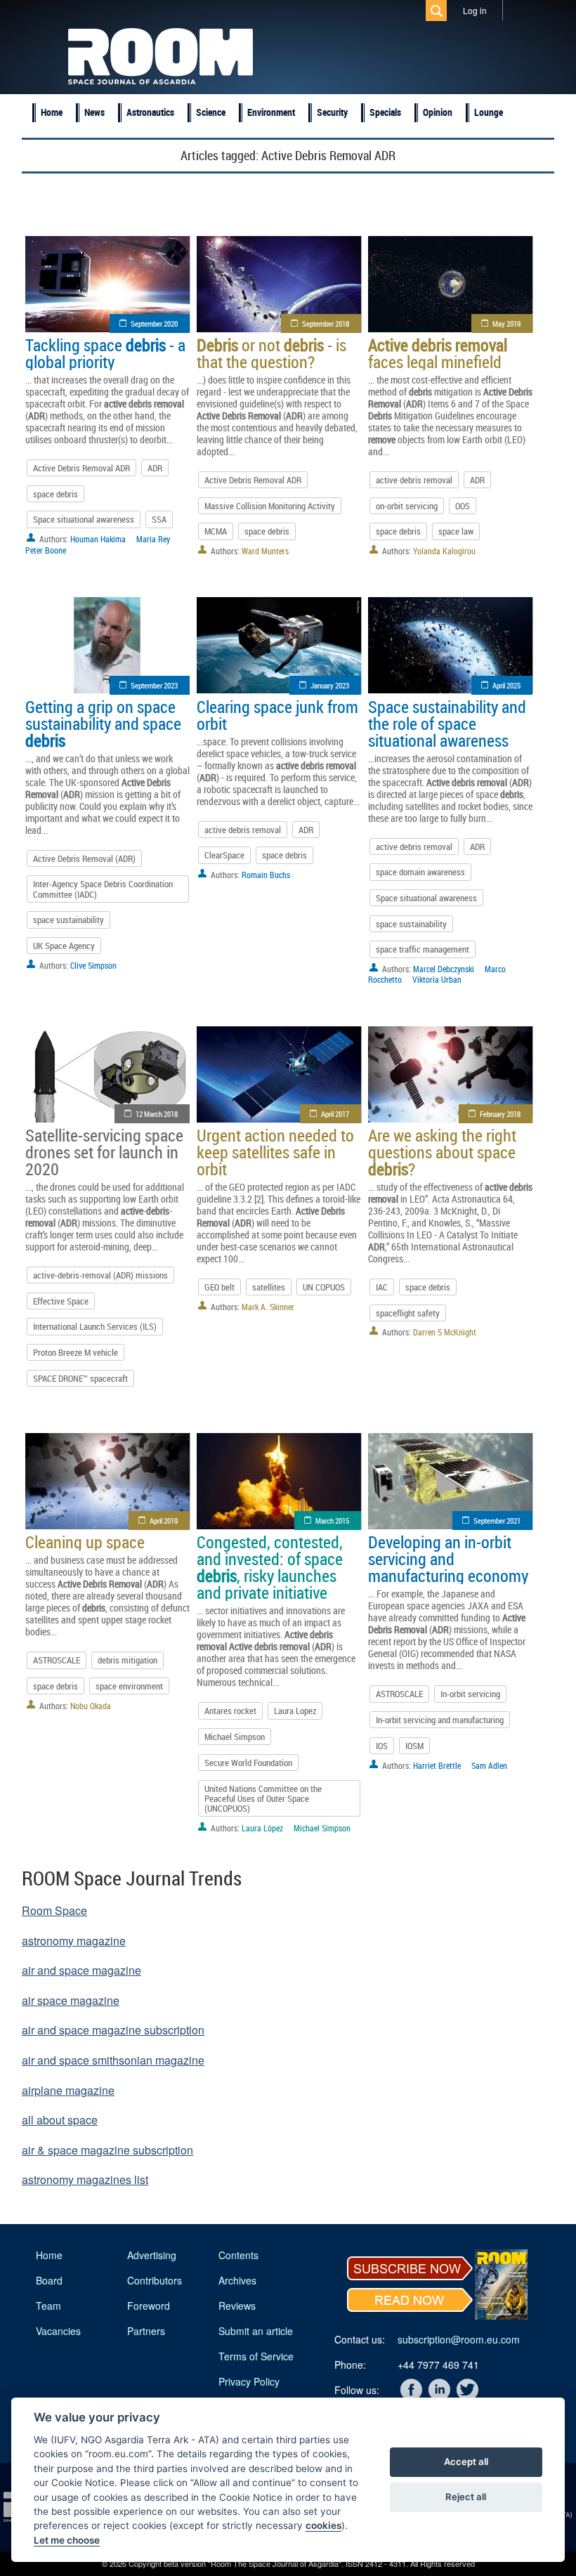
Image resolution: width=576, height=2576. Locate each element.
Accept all (466, 2461)
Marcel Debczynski (444, 969)
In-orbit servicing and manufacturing (440, 1720)
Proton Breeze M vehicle (76, 1352)
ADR (155, 468)
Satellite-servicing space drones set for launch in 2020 (104, 1152)
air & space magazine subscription (107, 2150)
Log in (475, 10)
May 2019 (506, 323)
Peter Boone (46, 550)
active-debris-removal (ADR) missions (100, 1275)
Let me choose (67, 2540)
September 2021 (497, 1521)
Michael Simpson (235, 1737)
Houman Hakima (98, 539)
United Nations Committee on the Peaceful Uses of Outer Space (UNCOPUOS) (263, 1799)
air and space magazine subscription (113, 2030)
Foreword (149, 2306)
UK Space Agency (64, 946)
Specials (385, 112)
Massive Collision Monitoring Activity (270, 506)
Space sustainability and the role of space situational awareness (447, 724)
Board (49, 2280)
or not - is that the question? (271, 353)
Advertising (152, 2255)
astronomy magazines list (85, 2179)
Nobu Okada (91, 1706)
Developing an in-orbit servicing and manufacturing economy (448, 1559)
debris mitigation (127, 1660)
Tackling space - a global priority (105, 353)
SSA (159, 519)
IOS (382, 1746)
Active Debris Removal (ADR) (84, 858)
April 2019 (164, 1521)
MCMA (216, 531)
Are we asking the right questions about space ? (442, 1152)
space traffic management (423, 949)
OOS (463, 506)
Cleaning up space (85, 1542)
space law (456, 531)
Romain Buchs (266, 875)
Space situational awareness (84, 519)
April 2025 (506, 685)
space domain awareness (420, 872)
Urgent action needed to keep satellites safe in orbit (275, 1152)
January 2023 (330, 685)
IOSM (414, 1746)
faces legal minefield (438, 353)
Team (48, 2306)
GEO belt (220, 1287)
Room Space (54, 1910)
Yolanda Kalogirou (444, 551)
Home (52, 112)
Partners (146, 2331)
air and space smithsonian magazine (113, 2060)
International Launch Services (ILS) (95, 1326)
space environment (129, 1686)
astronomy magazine (74, 1941)
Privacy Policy (249, 2381)
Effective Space (61, 1301)
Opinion (438, 112)
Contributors (155, 2280)
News (94, 112)
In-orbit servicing (470, 1694)
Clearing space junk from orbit (277, 715)
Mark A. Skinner (268, 1307)
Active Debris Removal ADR (81, 468)
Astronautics (150, 112)
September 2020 (154, 323)
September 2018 (326, 323)
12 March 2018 (157, 1114)
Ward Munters (265, 551)
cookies (323, 2525)
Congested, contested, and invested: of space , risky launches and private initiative (270, 1567)
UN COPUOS (324, 1287)
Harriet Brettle (437, 1765)
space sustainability (68, 920)
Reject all (466, 2497)
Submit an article (256, 2331)
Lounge (489, 112)
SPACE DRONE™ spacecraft (80, 1378)
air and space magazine (81, 1970)
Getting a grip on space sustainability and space (103, 724)
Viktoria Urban (437, 979)
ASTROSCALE (57, 1660)
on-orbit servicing (407, 506)
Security (332, 112)
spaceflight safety (408, 1313)
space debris (55, 494)
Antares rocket (230, 1711)
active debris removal (414, 480)
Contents (238, 2255)
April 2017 (335, 1114)
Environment (271, 112)
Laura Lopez (295, 1711)
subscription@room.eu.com (459, 2339)
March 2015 (332, 1521)
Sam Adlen (489, 1765)
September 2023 (154, 685)
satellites (269, 1287)
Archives (237, 2280)
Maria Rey (153, 539)
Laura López (262, 1828)
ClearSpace (224, 855)
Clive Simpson (93, 965)
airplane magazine (68, 2090)
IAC (382, 1287)
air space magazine (71, 2000)
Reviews (237, 2306)
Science (211, 112)
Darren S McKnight (445, 1332)
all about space (60, 2120)
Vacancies (58, 2331)
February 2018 (500, 1114)
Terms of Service (256, 2356)
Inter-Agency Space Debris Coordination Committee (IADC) (103, 889)
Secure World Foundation (248, 1763)
